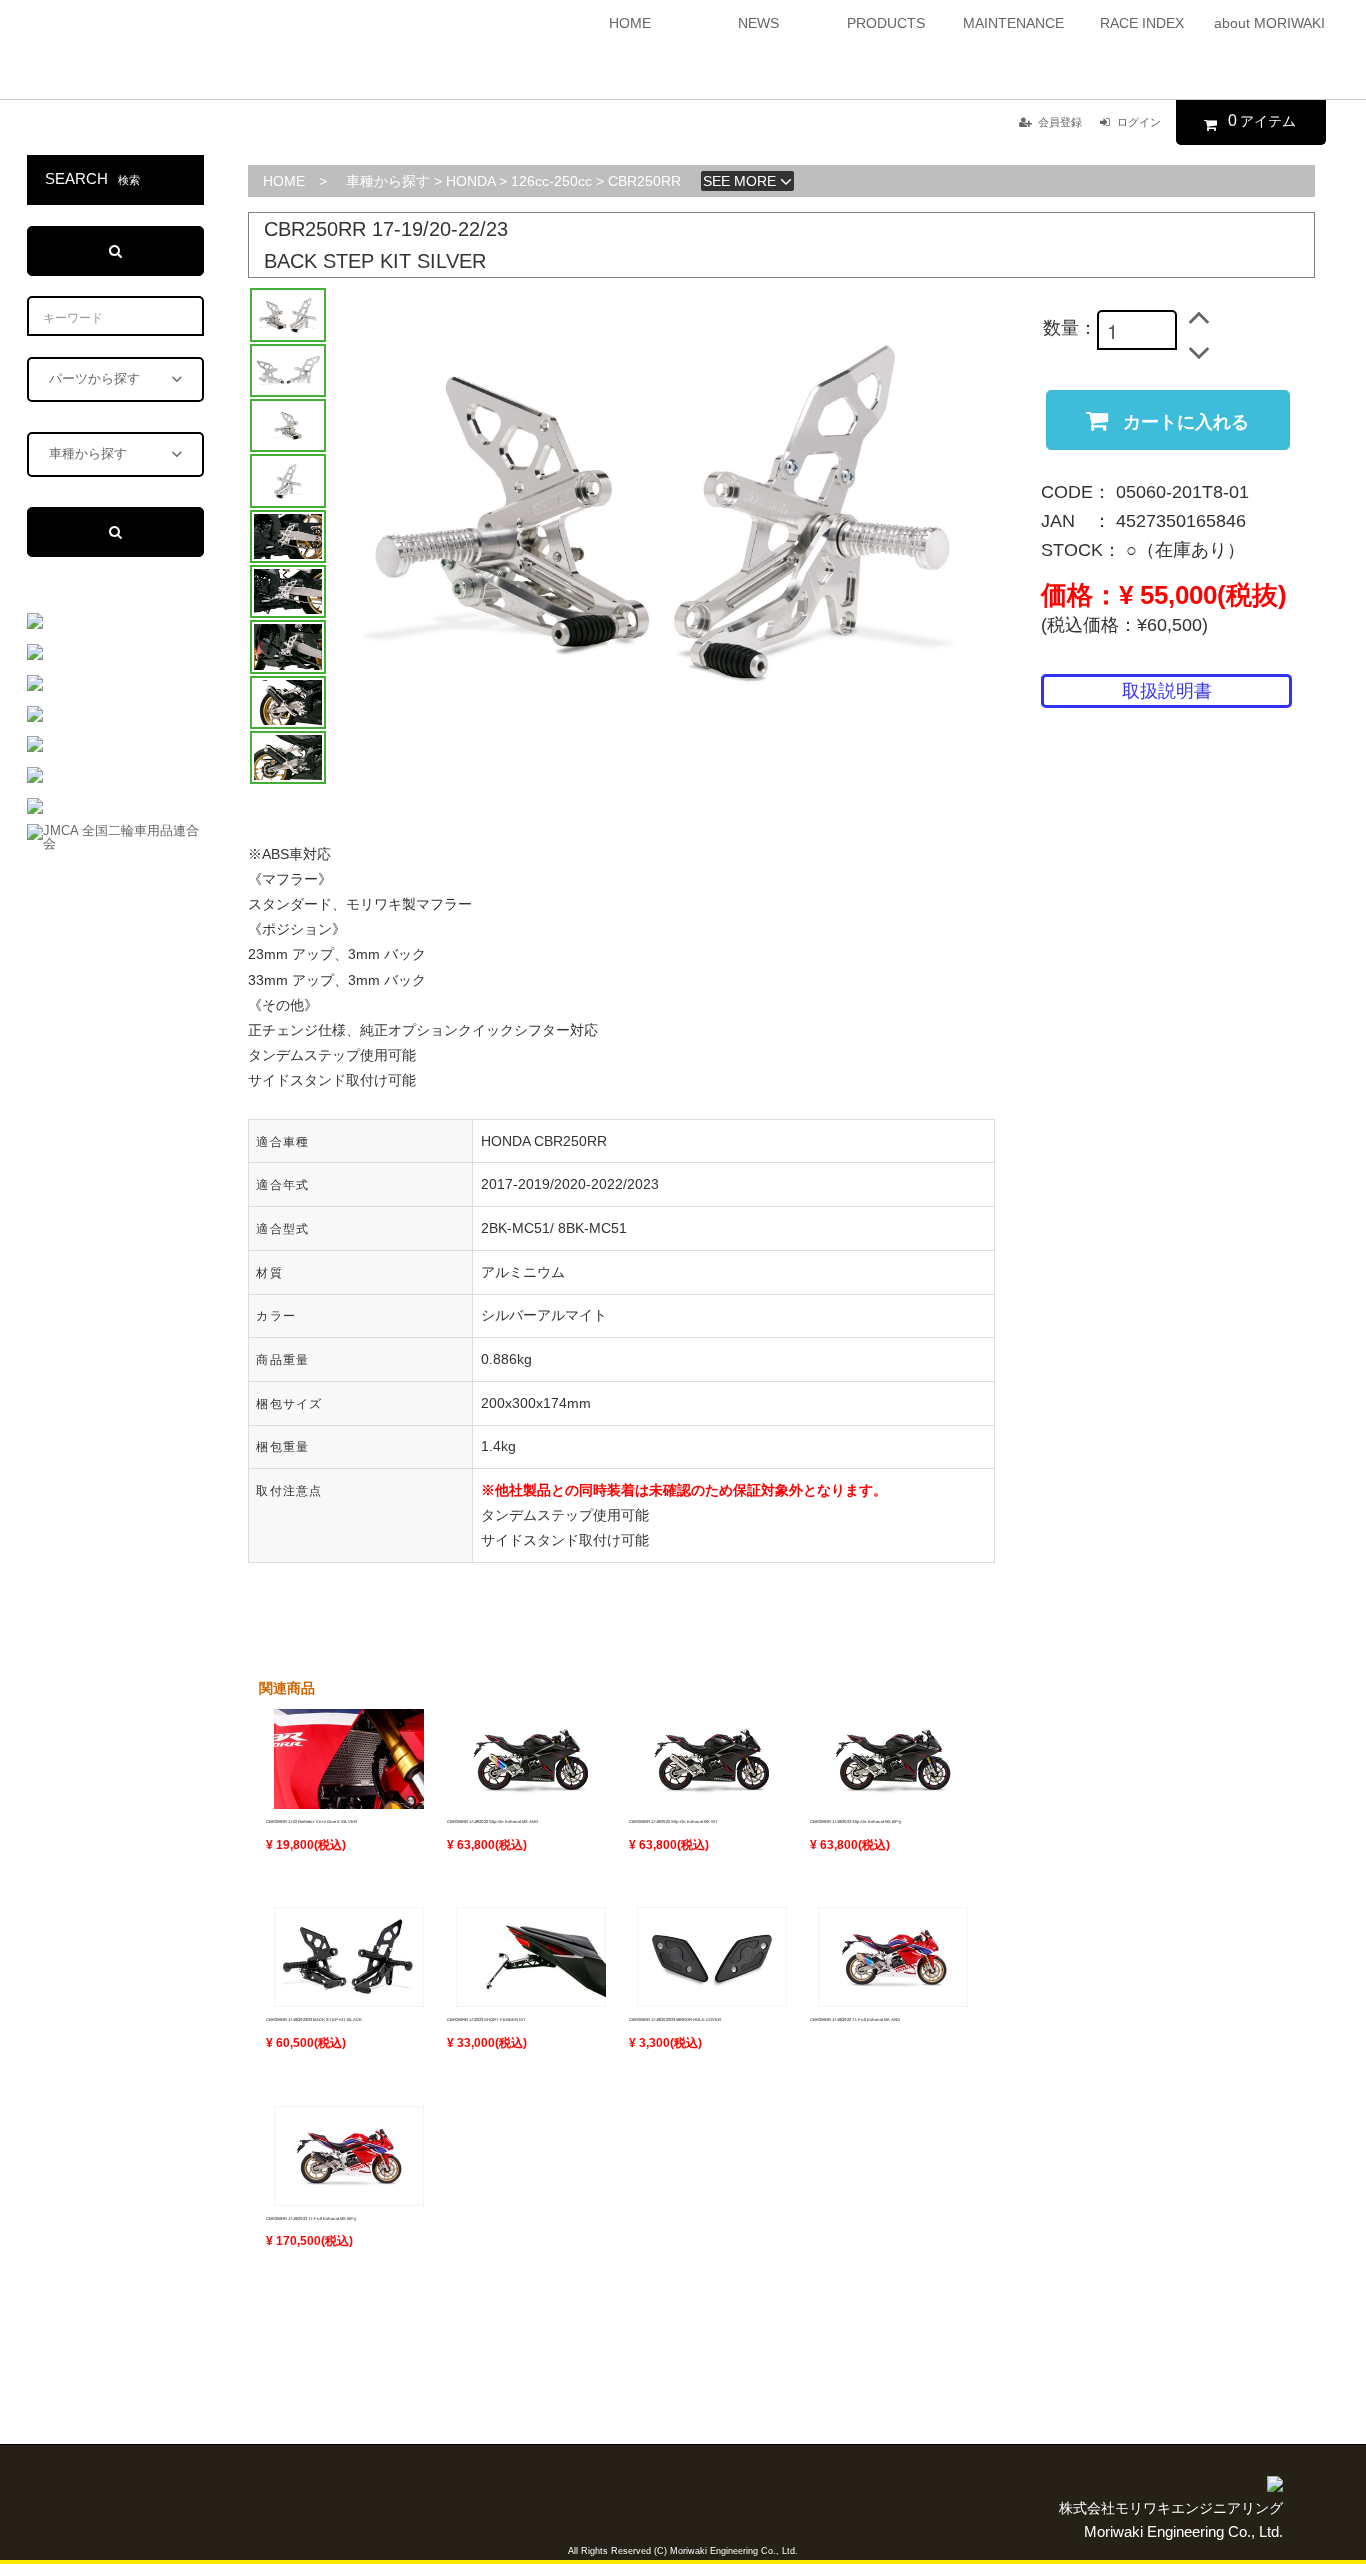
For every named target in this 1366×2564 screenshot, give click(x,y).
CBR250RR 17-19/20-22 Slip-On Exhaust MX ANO (492, 1821)
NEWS (758, 23)
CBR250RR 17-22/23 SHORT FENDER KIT (486, 2019)
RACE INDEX (1142, 23)
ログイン (1139, 122)
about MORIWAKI (1269, 23)
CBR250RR (644, 181)
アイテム (1262, 120)
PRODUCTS (886, 23)
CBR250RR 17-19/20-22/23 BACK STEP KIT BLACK (314, 2019)
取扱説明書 (1167, 691)
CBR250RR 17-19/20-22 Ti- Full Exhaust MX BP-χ (311, 2218)
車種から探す (388, 181)
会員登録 (1060, 122)
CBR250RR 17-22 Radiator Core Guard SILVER (311, 1821)
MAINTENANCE (1013, 23)
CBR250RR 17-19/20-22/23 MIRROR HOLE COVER (675, 2019)
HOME (630, 23)
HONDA (470, 181)
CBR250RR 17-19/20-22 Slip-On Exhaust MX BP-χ (855, 1821)
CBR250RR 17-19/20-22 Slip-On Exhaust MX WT (673, 1821)
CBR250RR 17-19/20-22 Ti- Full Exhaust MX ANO (855, 2019)
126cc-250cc (551, 181)
